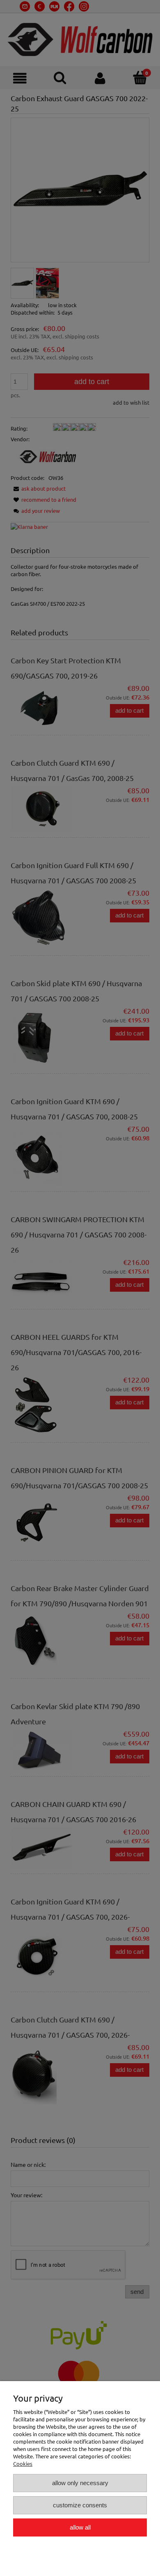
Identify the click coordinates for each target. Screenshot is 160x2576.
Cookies (23, 2464)
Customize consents (80, 2505)
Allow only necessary (80, 2483)
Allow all (80, 2527)
